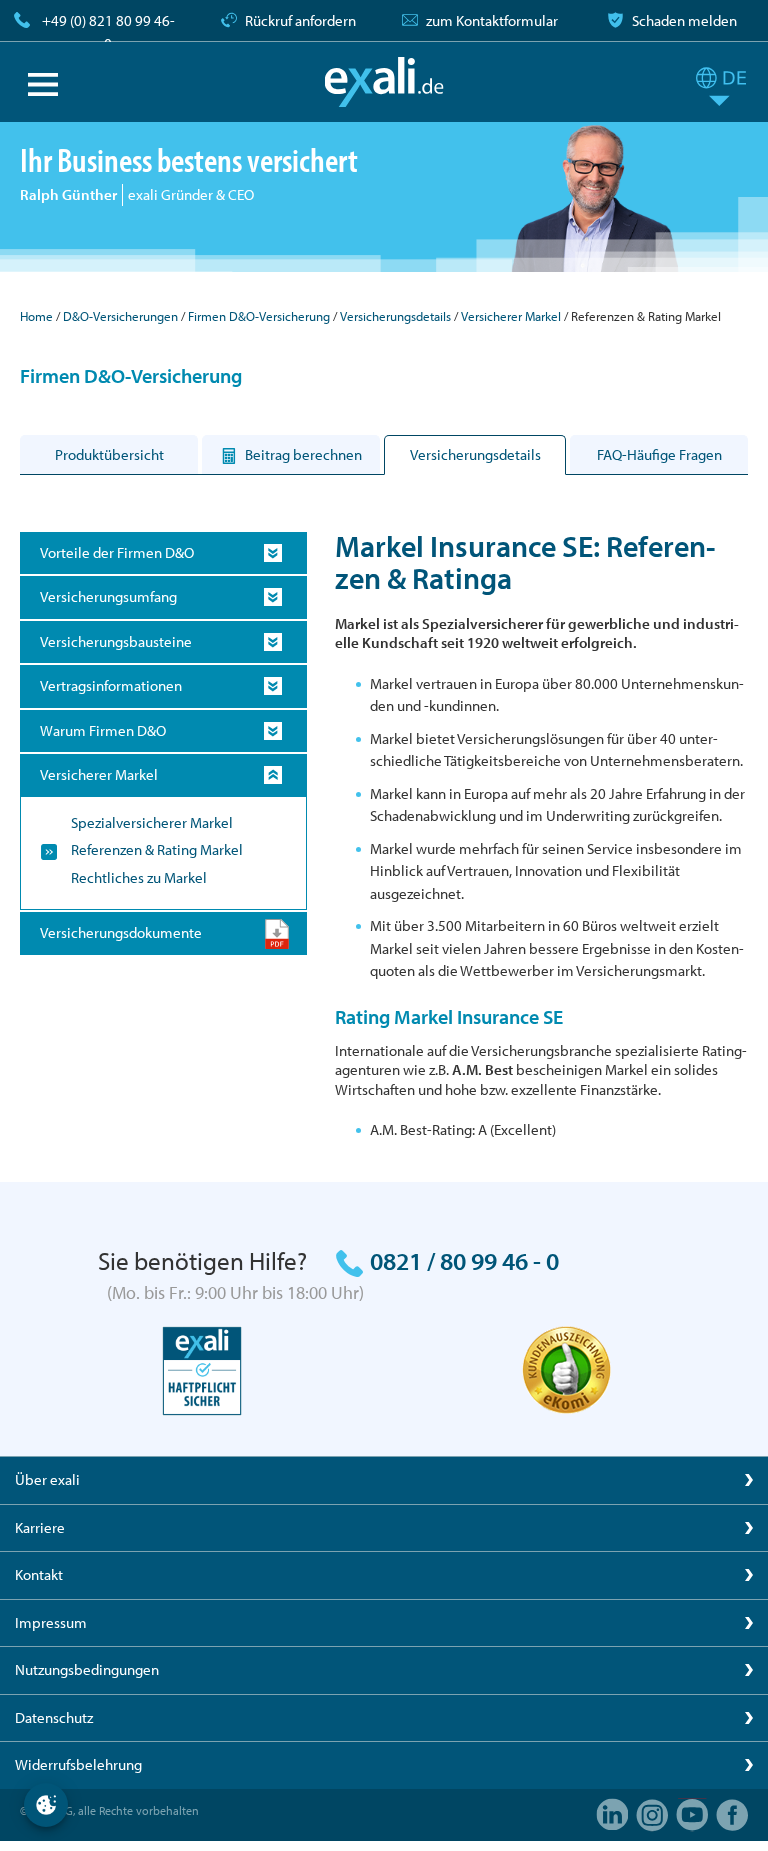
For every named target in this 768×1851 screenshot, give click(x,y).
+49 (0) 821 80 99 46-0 (108, 32)
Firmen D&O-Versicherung (259, 316)
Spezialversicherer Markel (152, 822)
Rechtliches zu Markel (139, 877)
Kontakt (39, 1574)
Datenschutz (54, 1717)
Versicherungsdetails (395, 316)
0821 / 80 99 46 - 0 (464, 1260)
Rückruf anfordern (300, 20)
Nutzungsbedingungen (87, 1669)
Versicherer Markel (511, 316)
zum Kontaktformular (492, 20)
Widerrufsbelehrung (78, 1764)
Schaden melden (684, 20)
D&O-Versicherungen (120, 316)
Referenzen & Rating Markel (157, 849)
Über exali (47, 1479)
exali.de (384, 82)
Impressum (51, 1622)
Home (36, 316)
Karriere (40, 1527)
